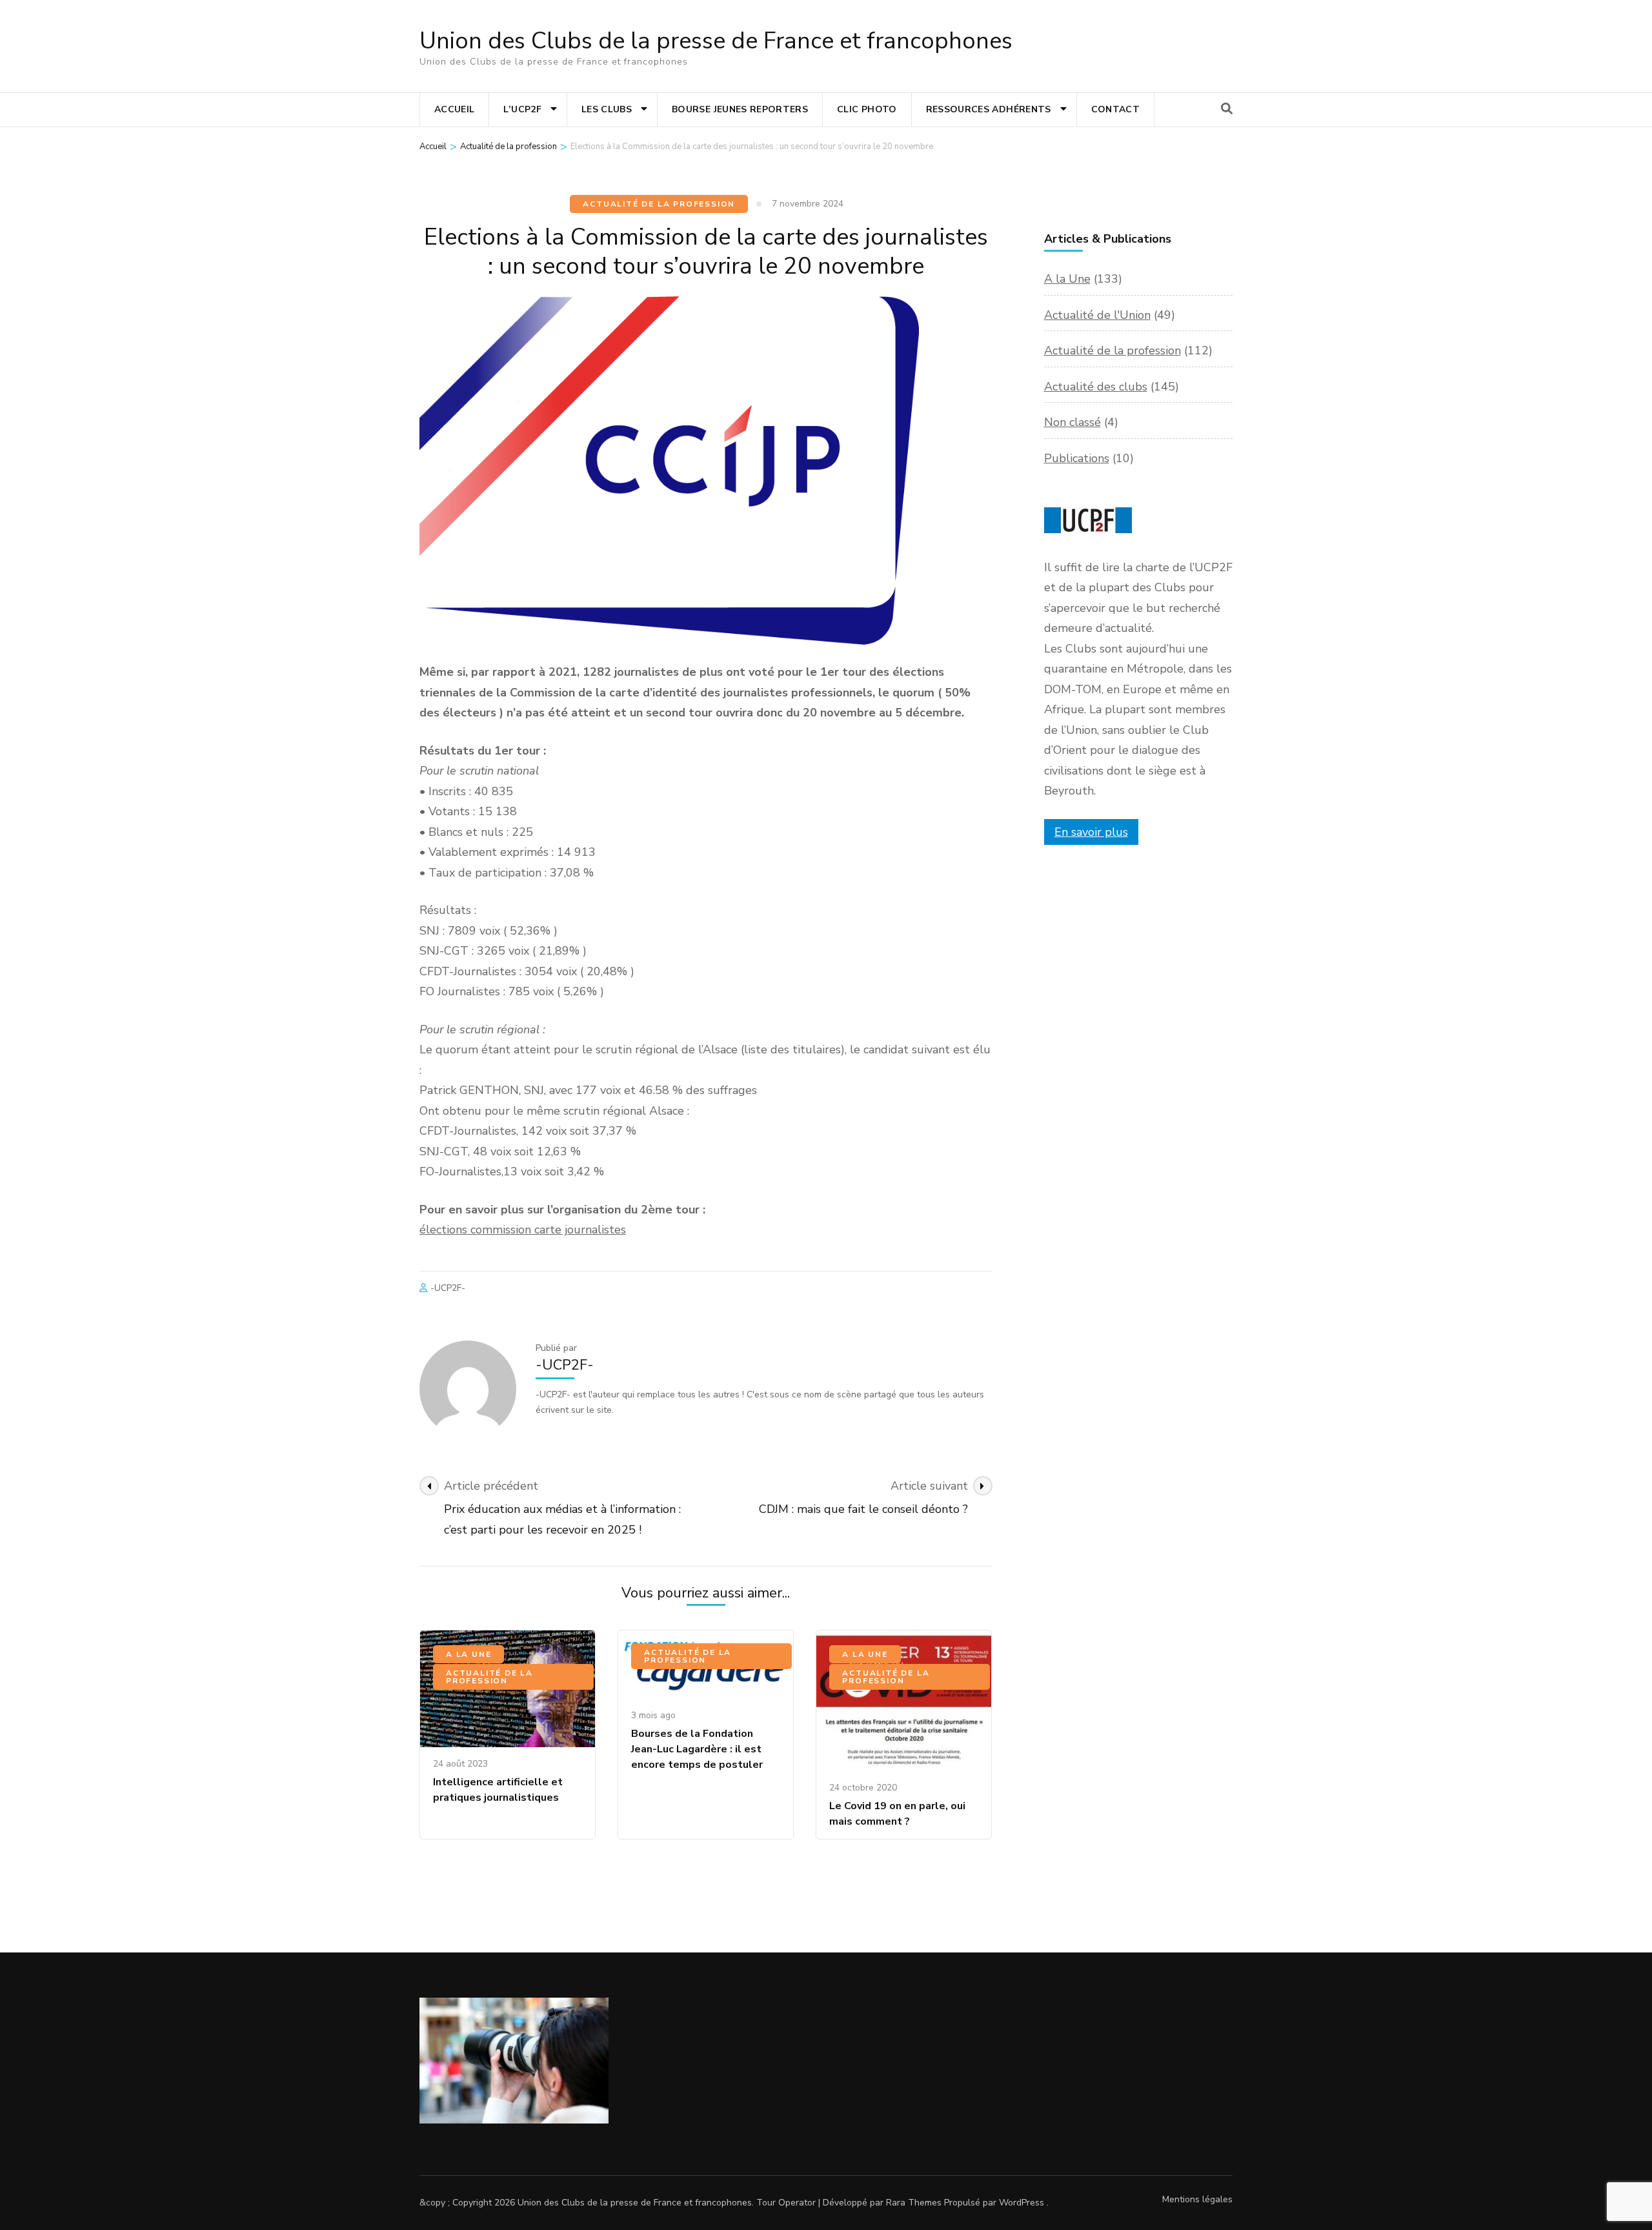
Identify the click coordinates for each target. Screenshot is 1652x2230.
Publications (1077, 458)
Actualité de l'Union (1097, 315)
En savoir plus (1091, 832)
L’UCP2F (522, 109)
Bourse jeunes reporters (740, 109)
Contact (1115, 109)
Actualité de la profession (659, 204)
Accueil (454, 109)
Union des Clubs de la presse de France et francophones (716, 41)
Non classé (1073, 422)
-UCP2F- (448, 1288)
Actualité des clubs (1096, 387)
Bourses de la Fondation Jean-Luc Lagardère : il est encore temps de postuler (697, 1749)
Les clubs (607, 109)
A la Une (468, 1654)
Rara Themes (914, 2203)
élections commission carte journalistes (523, 1230)
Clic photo (867, 109)
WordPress (1022, 2203)
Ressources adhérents (989, 109)
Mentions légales (1197, 2199)
